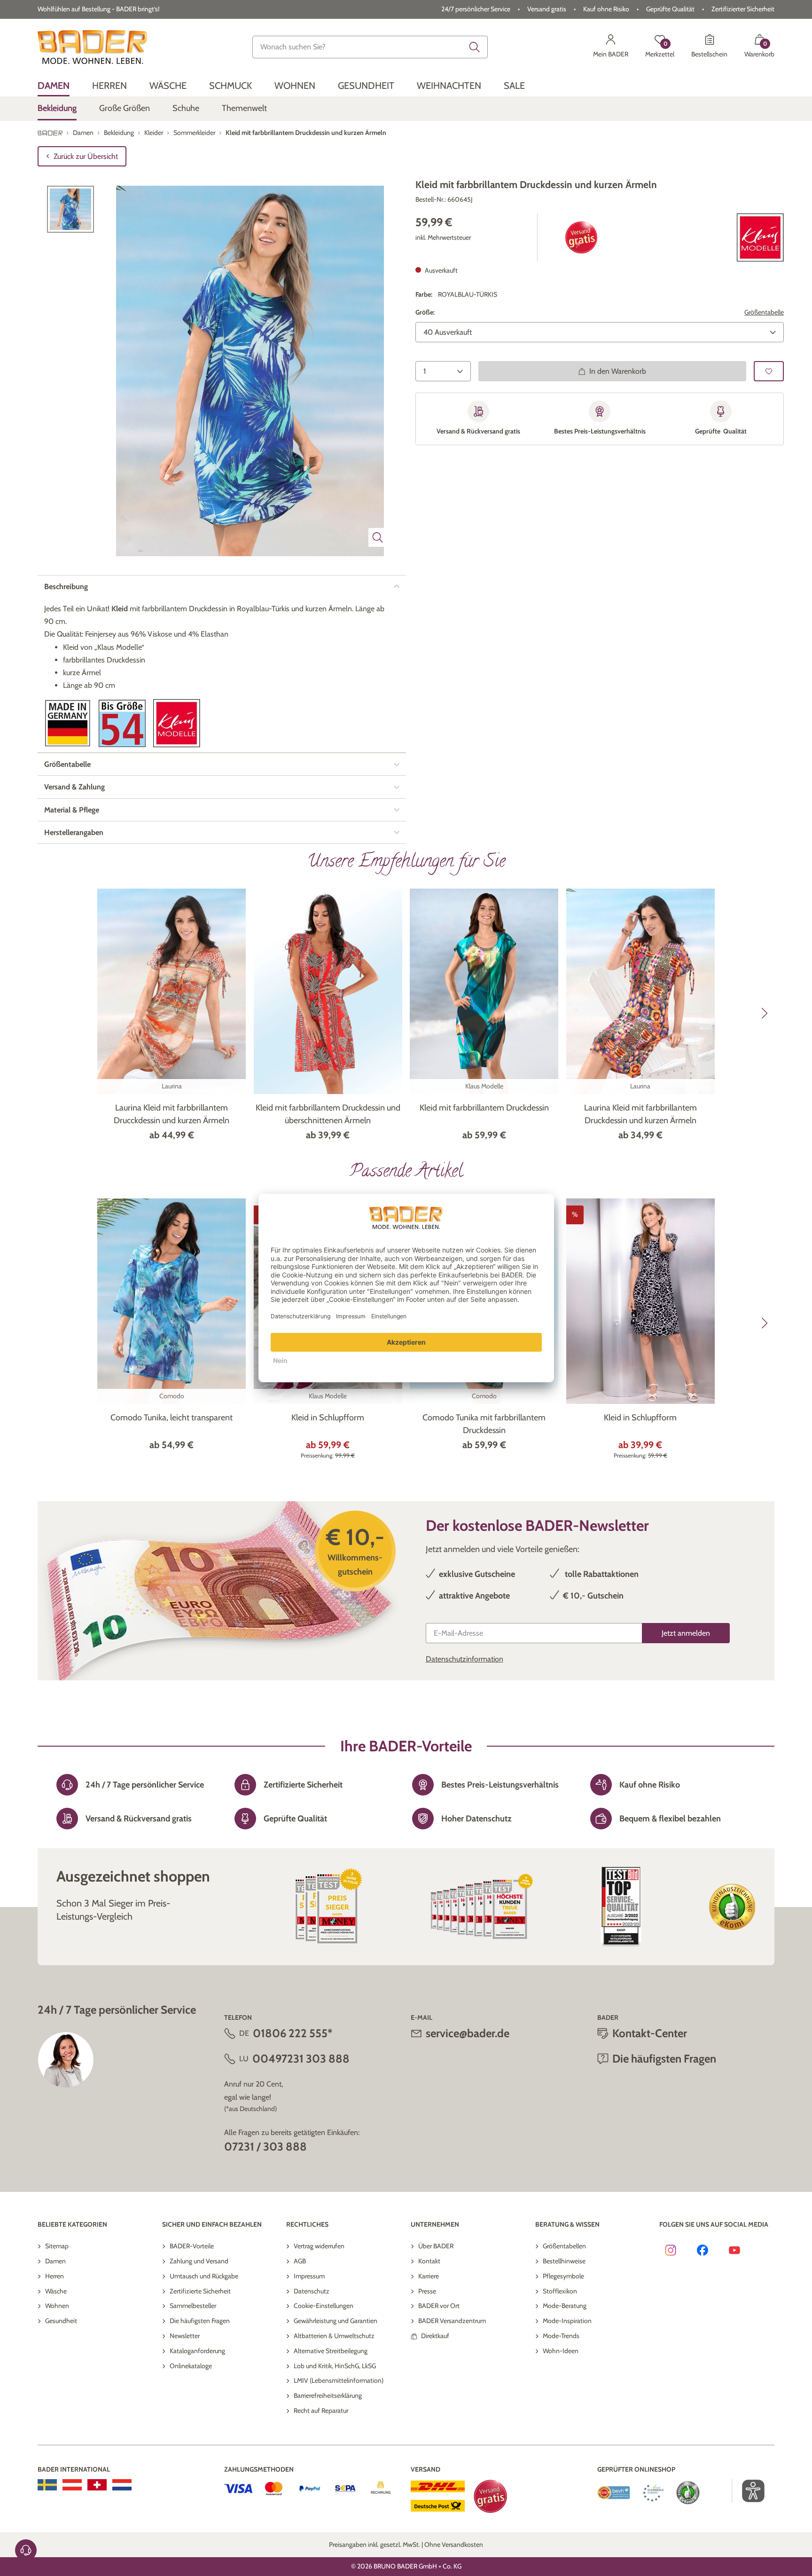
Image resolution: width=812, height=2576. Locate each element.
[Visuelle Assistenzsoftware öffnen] (748, 2491)
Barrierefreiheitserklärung (328, 2395)
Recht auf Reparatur (321, 2411)
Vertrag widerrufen (319, 2246)
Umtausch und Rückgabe (204, 2276)
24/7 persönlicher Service (476, 9)
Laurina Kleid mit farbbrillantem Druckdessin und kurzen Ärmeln (640, 1114)
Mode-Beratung (565, 2306)
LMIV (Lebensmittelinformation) (339, 2380)
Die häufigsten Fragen (200, 2321)
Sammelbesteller (193, 2306)
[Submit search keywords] (475, 47)
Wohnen (57, 2306)
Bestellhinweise (564, 2261)
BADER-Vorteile (192, 2246)
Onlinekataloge (191, 2366)
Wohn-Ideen (561, 2351)
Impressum (309, 2276)
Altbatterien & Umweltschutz (334, 2336)
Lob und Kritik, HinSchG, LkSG (335, 2366)
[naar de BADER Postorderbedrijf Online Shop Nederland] (122, 2485)
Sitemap (57, 2246)
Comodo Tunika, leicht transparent (172, 1418)
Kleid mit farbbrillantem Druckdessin (484, 1108)
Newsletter (185, 2336)
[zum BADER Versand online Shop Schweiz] (97, 2485)
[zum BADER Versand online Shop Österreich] (72, 2485)
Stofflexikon (560, 2291)
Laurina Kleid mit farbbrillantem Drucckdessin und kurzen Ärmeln (172, 1114)
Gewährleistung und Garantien (336, 2321)
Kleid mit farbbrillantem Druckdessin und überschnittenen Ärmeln (328, 1114)
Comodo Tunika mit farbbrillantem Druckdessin (484, 1424)
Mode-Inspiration (567, 2321)
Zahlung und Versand (199, 2261)
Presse (427, 2291)
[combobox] (370, 47)
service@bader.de (468, 2033)
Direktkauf (435, 2336)
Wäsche (56, 2291)
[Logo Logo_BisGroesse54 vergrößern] (122, 723)
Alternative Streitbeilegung (331, 2351)
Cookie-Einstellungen (324, 2306)
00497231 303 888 (301, 2059)
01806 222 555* (293, 2033)
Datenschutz (312, 2291)
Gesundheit (61, 2321)
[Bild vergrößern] (378, 537)
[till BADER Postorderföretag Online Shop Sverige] (47, 2485)
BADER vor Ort (439, 2306)
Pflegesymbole (563, 2276)
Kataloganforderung (197, 2351)
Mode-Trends (561, 2336)
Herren (55, 2276)
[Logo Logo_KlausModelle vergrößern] (177, 723)
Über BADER (436, 2246)
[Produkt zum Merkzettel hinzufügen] (769, 371)
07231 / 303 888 (265, 2147)
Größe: (425, 313)
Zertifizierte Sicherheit (200, 2291)
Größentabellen (564, 2246)
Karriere (429, 2276)
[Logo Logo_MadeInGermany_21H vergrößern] (68, 723)
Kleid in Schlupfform (328, 1418)
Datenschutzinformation (465, 1659)
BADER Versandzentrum (452, 2321)
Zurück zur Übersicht (86, 156)
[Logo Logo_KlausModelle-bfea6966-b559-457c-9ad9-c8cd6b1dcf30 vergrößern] (760, 238)
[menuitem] (54, 86)
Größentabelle (764, 313)
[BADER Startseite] (92, 47)
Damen (55, 2261)
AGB (300, 2261)
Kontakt (429, 2261)
